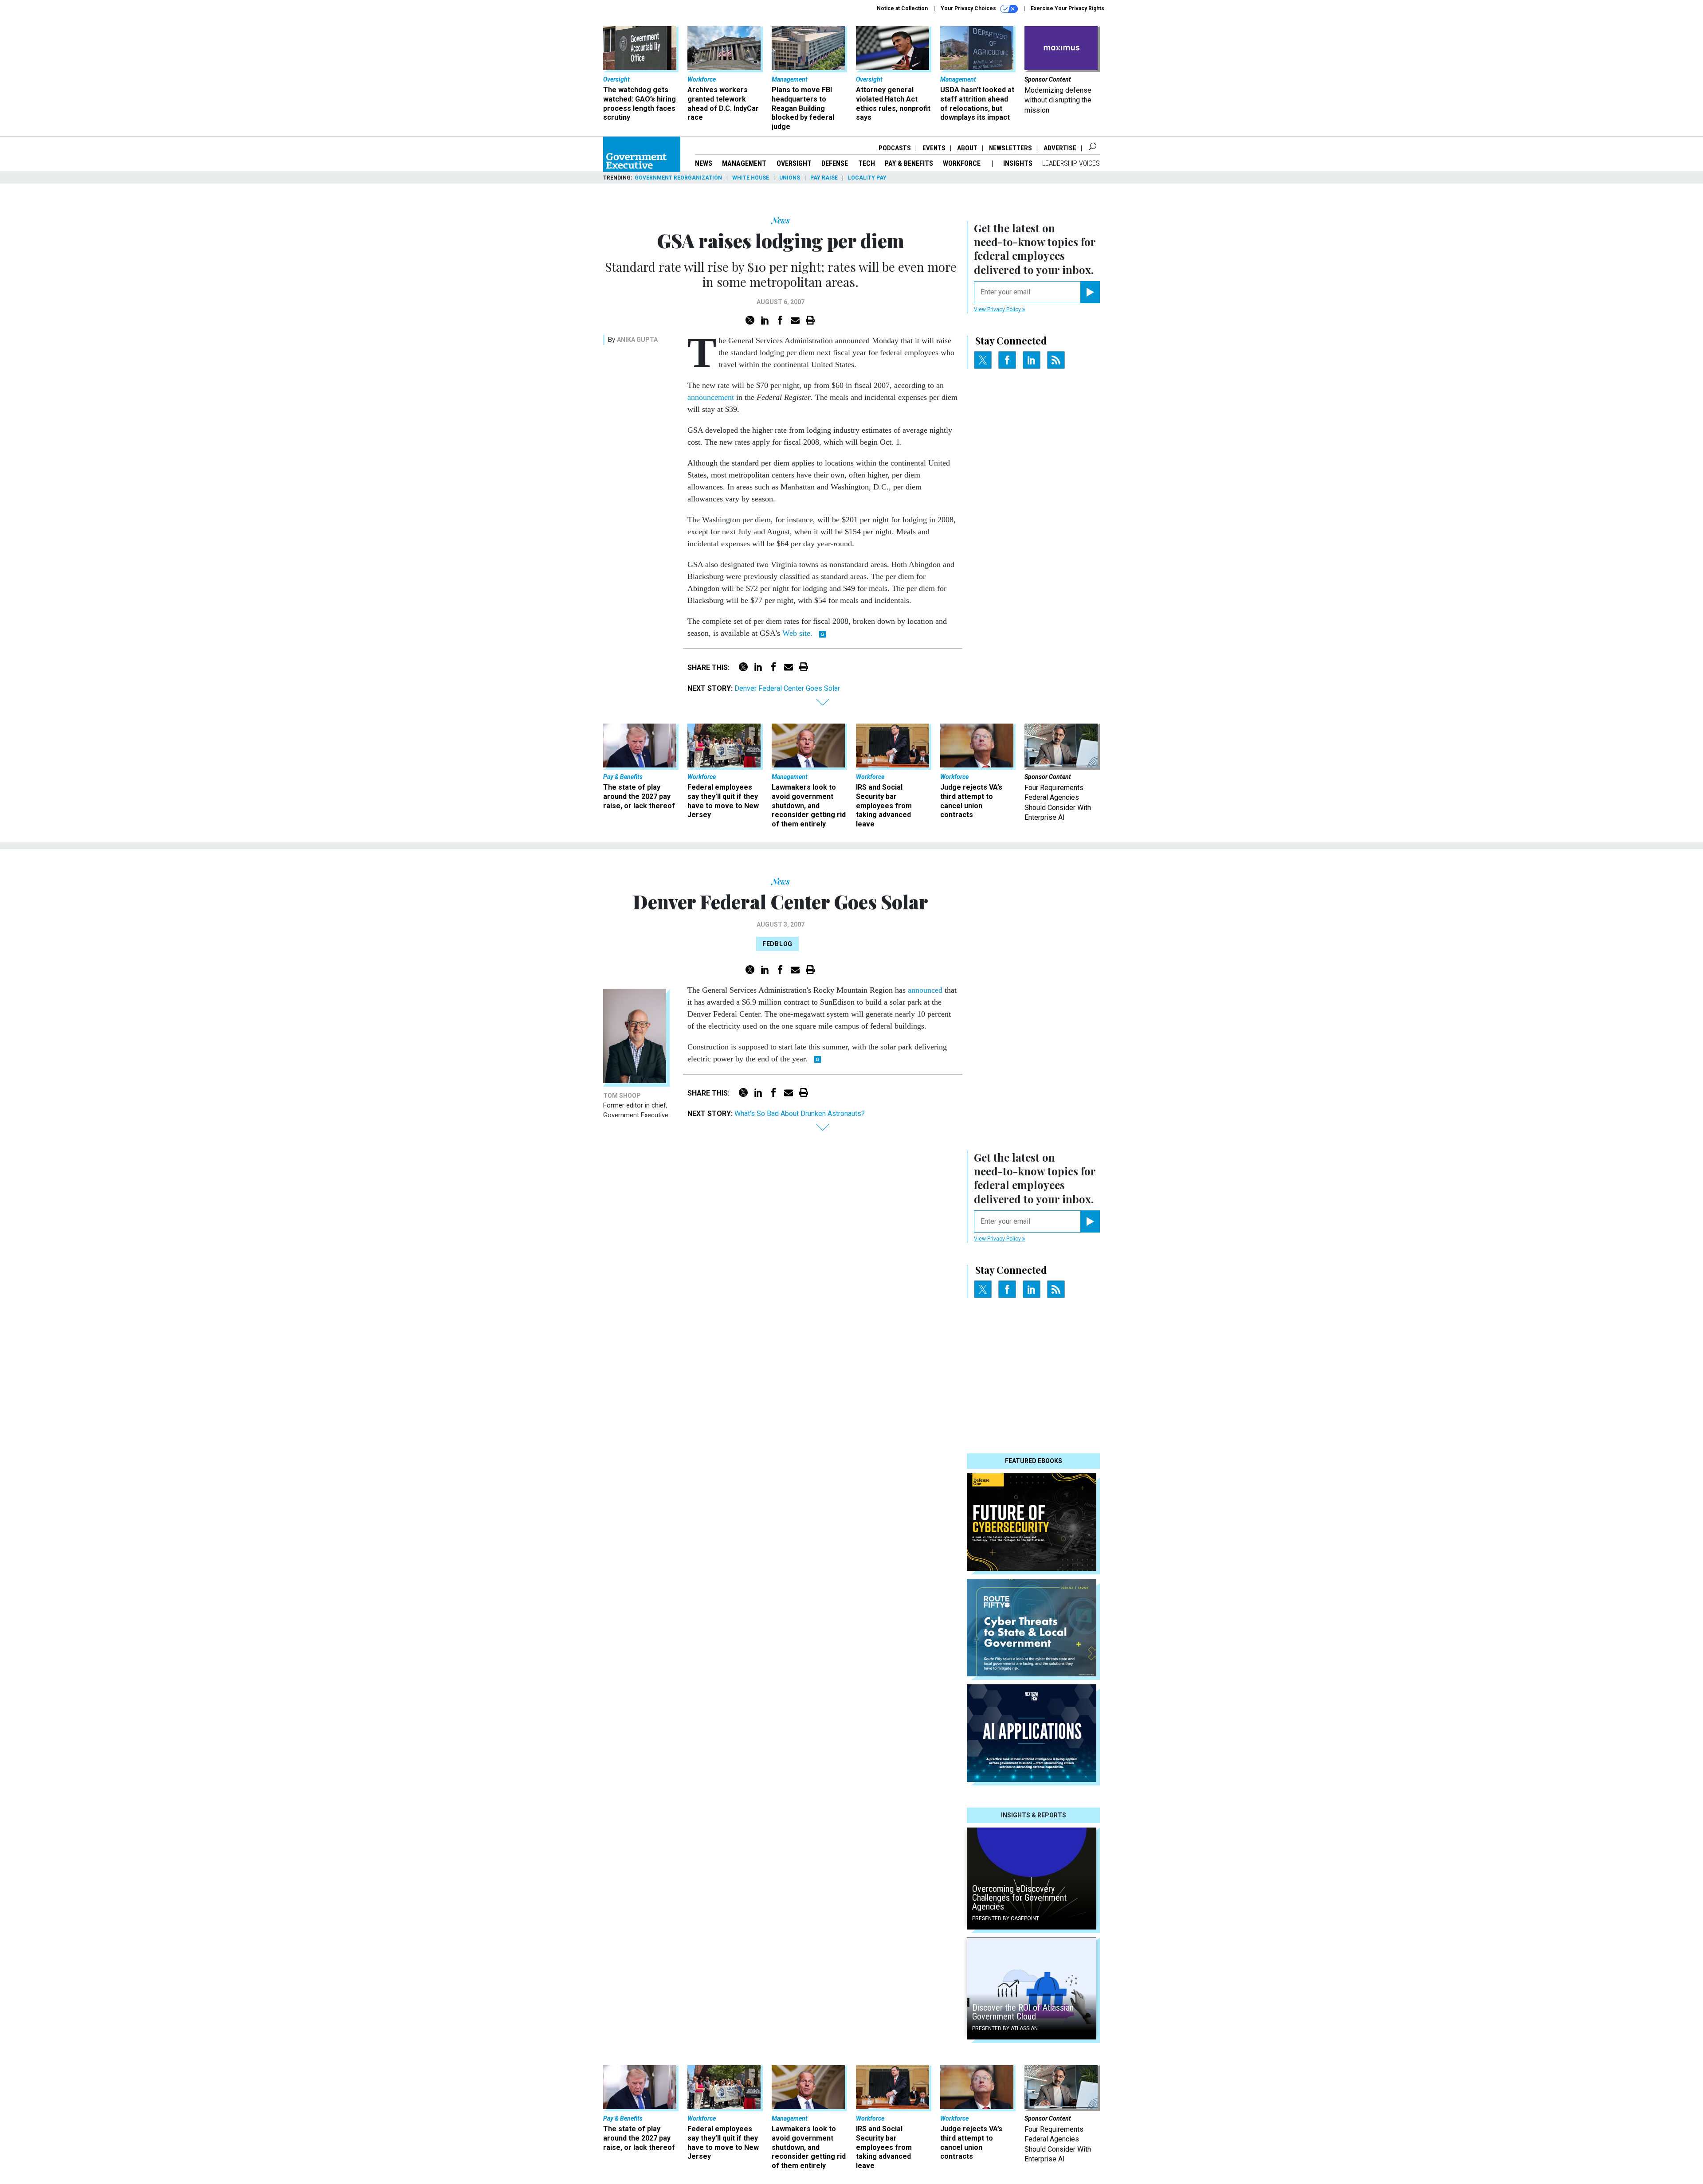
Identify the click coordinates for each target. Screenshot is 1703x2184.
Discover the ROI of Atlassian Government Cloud (1023, 2012)
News (704, 163)
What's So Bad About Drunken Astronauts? (800, 1114)
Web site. (797, 633)
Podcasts (895, 148)
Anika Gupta (637, 340)
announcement (711, 397)
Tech (867, 163)
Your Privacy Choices (969, 8)
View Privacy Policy (998, 309)
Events (934, 148)
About (967, 148)
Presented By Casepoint (1006, 1918)
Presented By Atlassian (1005, 2028)
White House (751, 178)
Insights (1018, 163)
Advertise (1060, 148)
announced (925, 990)
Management (744, 163)
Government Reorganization (678, 178)
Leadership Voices (1071, 163)
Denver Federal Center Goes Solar (787, 688)
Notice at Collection (902, 8)
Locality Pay (867, 178)
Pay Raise (824, 178)
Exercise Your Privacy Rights (1067, 8)
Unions (790, 178)
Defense (835, 163)
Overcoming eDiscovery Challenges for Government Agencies (1019, 1898)
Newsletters (1010, 148)
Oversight (794, 163)
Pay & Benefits (909, 163)
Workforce (963, 163)
